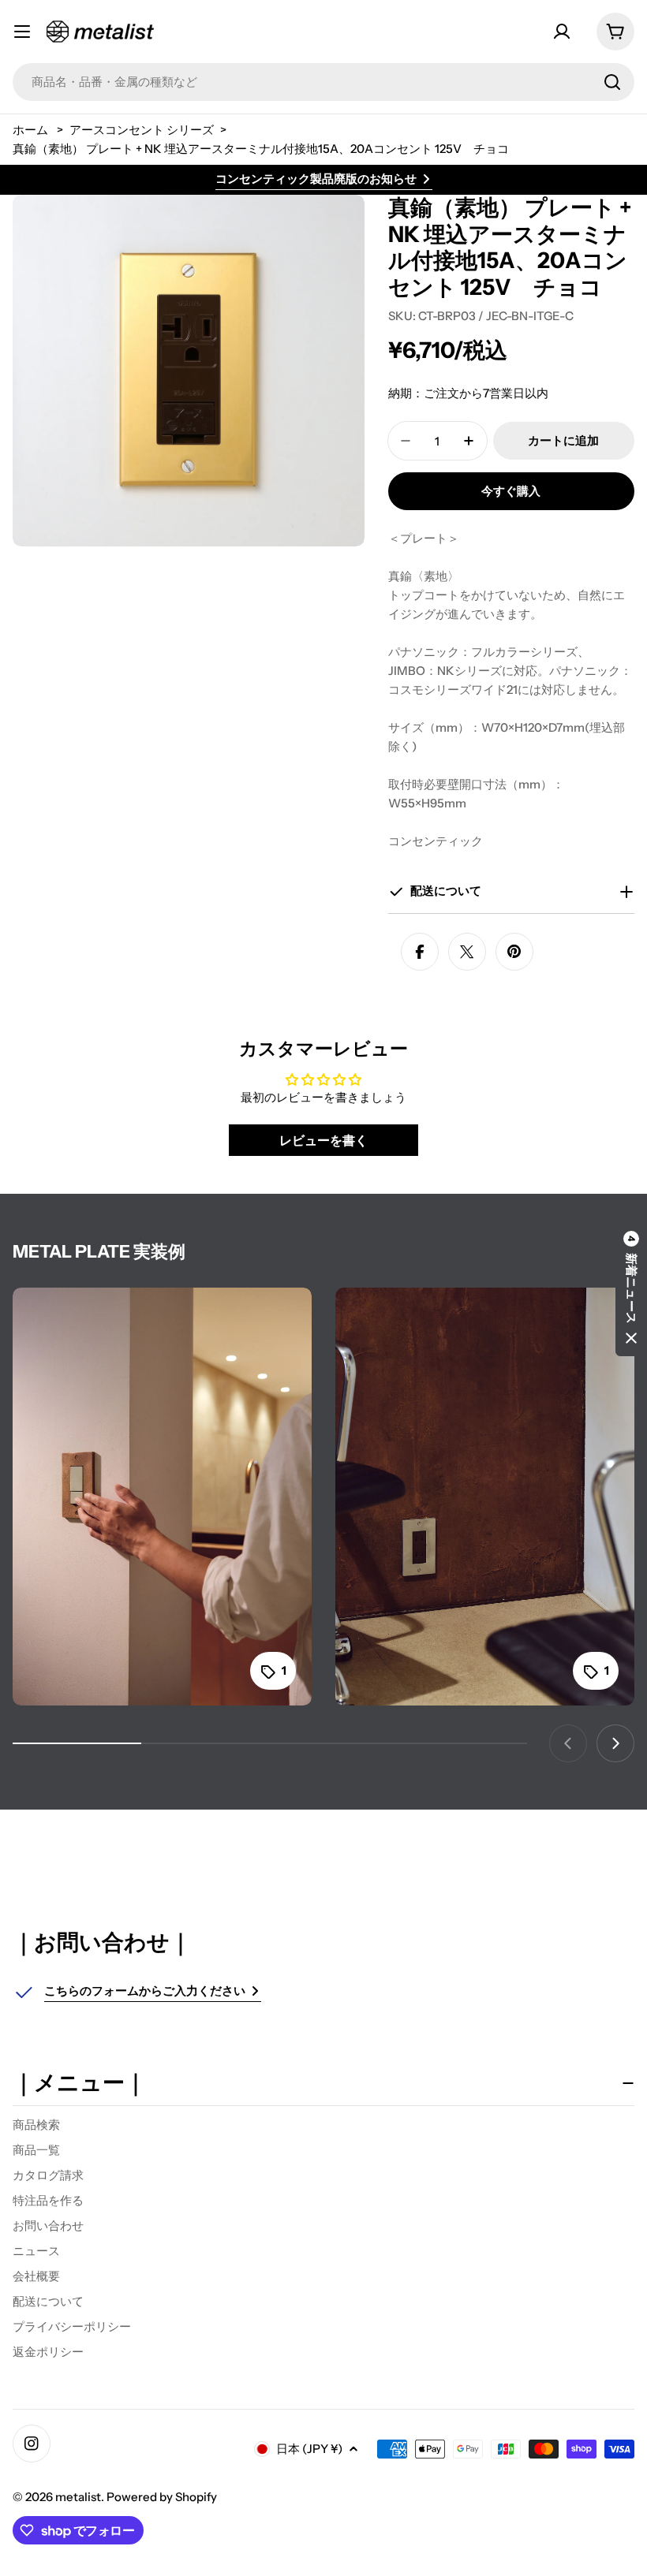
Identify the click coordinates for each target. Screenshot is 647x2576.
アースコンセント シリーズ (142, 130)
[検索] (612, 82)
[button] (631, 1288)
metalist (78, 2497)
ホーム (30, 130)
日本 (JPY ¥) (309, 2449)
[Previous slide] (568, 1743)
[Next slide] (615, 1743)
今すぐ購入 (511, 491)
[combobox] (323, 82)
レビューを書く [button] (323, 1140)
